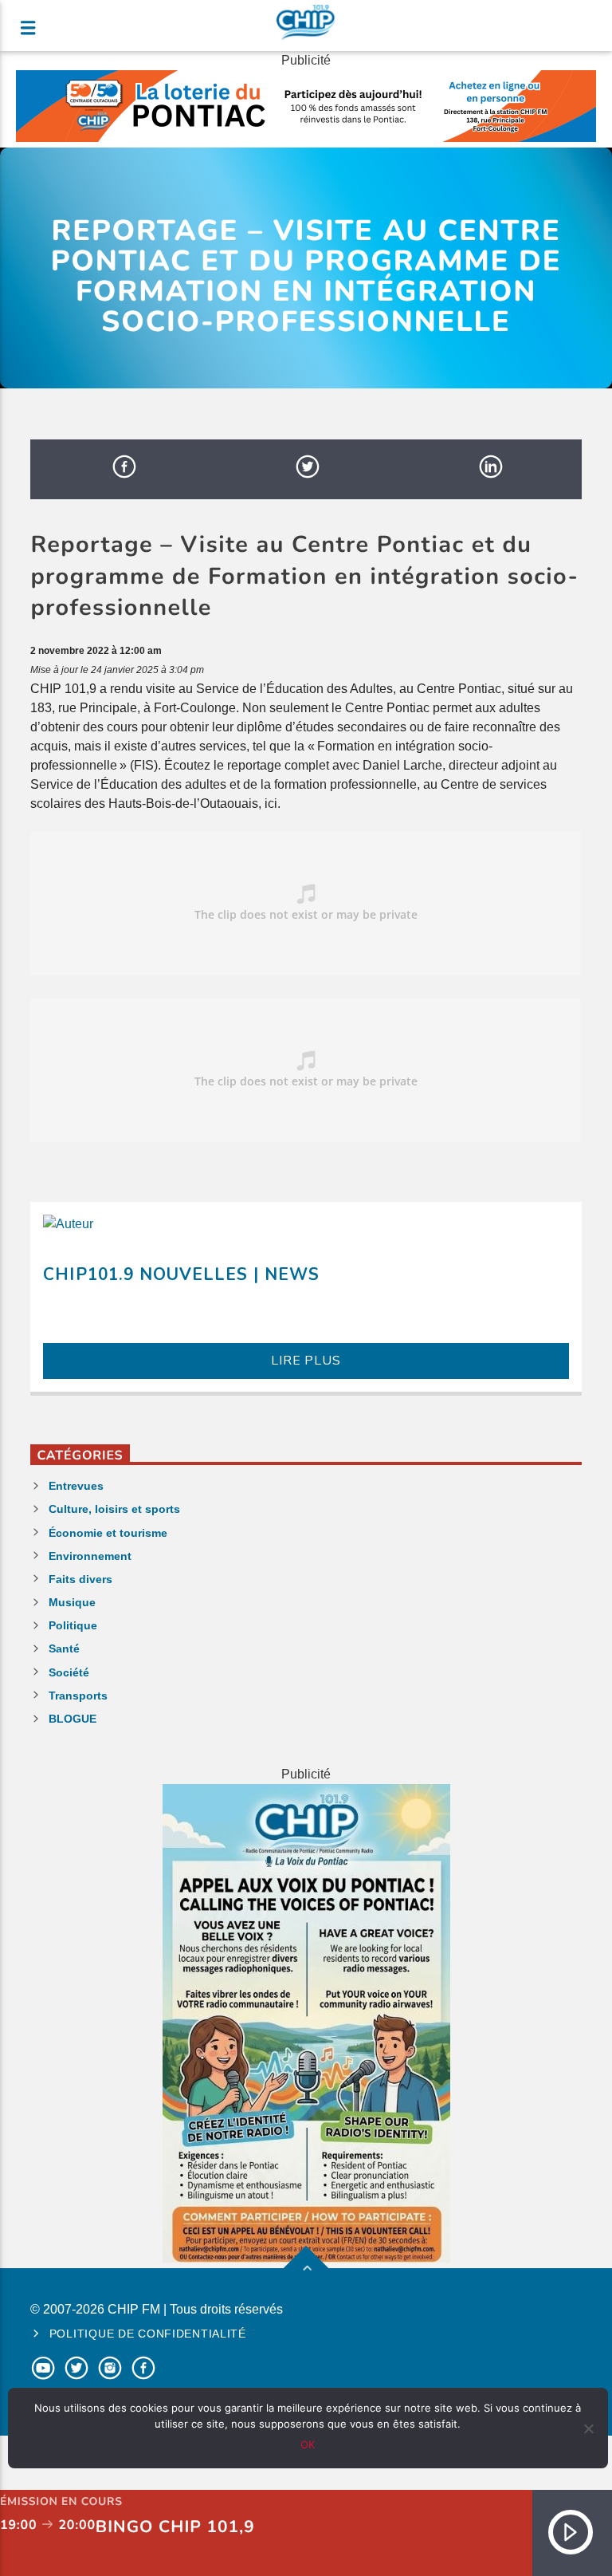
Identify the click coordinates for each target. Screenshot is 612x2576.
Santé (64, 1648)
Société (69, 1672)
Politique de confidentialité (148, 2334)
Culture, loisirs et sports (114, 1509)
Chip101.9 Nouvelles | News (181, 1274)
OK (308, 2444)
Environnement (90, 1556)
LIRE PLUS (306, 1361)
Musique (72, 1602)
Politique (73, 1625)
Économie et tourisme (108, 1533)
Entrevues (76, 1486)
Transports (78, 1696)
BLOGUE (73, 1719)
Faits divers (80, 1579)
